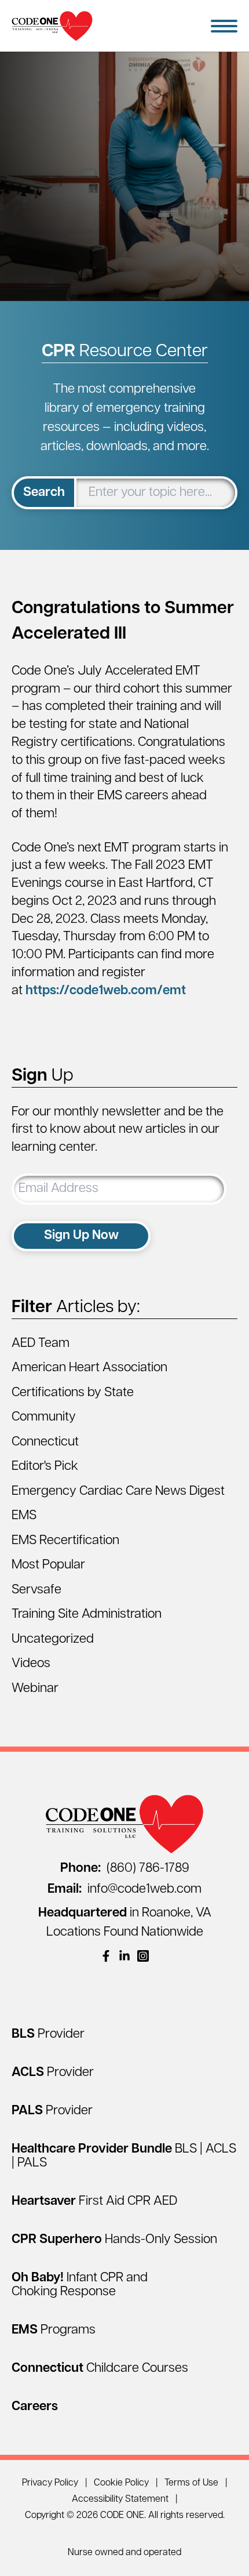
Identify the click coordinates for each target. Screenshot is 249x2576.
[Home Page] (52, 26)
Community (44, 1417)
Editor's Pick (45, 1467)
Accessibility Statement (120, 2499)
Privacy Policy (50, 2483)
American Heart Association (89, 1368)
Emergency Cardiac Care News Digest (118, 1492)
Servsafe (36, 1590)
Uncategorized (53, 1640)
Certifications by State (73, 1393)
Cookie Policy (121, 2483)
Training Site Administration (87, 1615)
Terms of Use (191, 2483)
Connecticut (45, 1442)
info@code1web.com (124, 1890)
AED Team (41, 1344)
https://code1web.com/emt (106, 991)
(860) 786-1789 (125, 1869)
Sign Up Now (81, 1236)
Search (44, 493)
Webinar (35, 1689)
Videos (31, 1664)
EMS (24, 1516)
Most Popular (48, 1565)
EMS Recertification (65, 1541)
